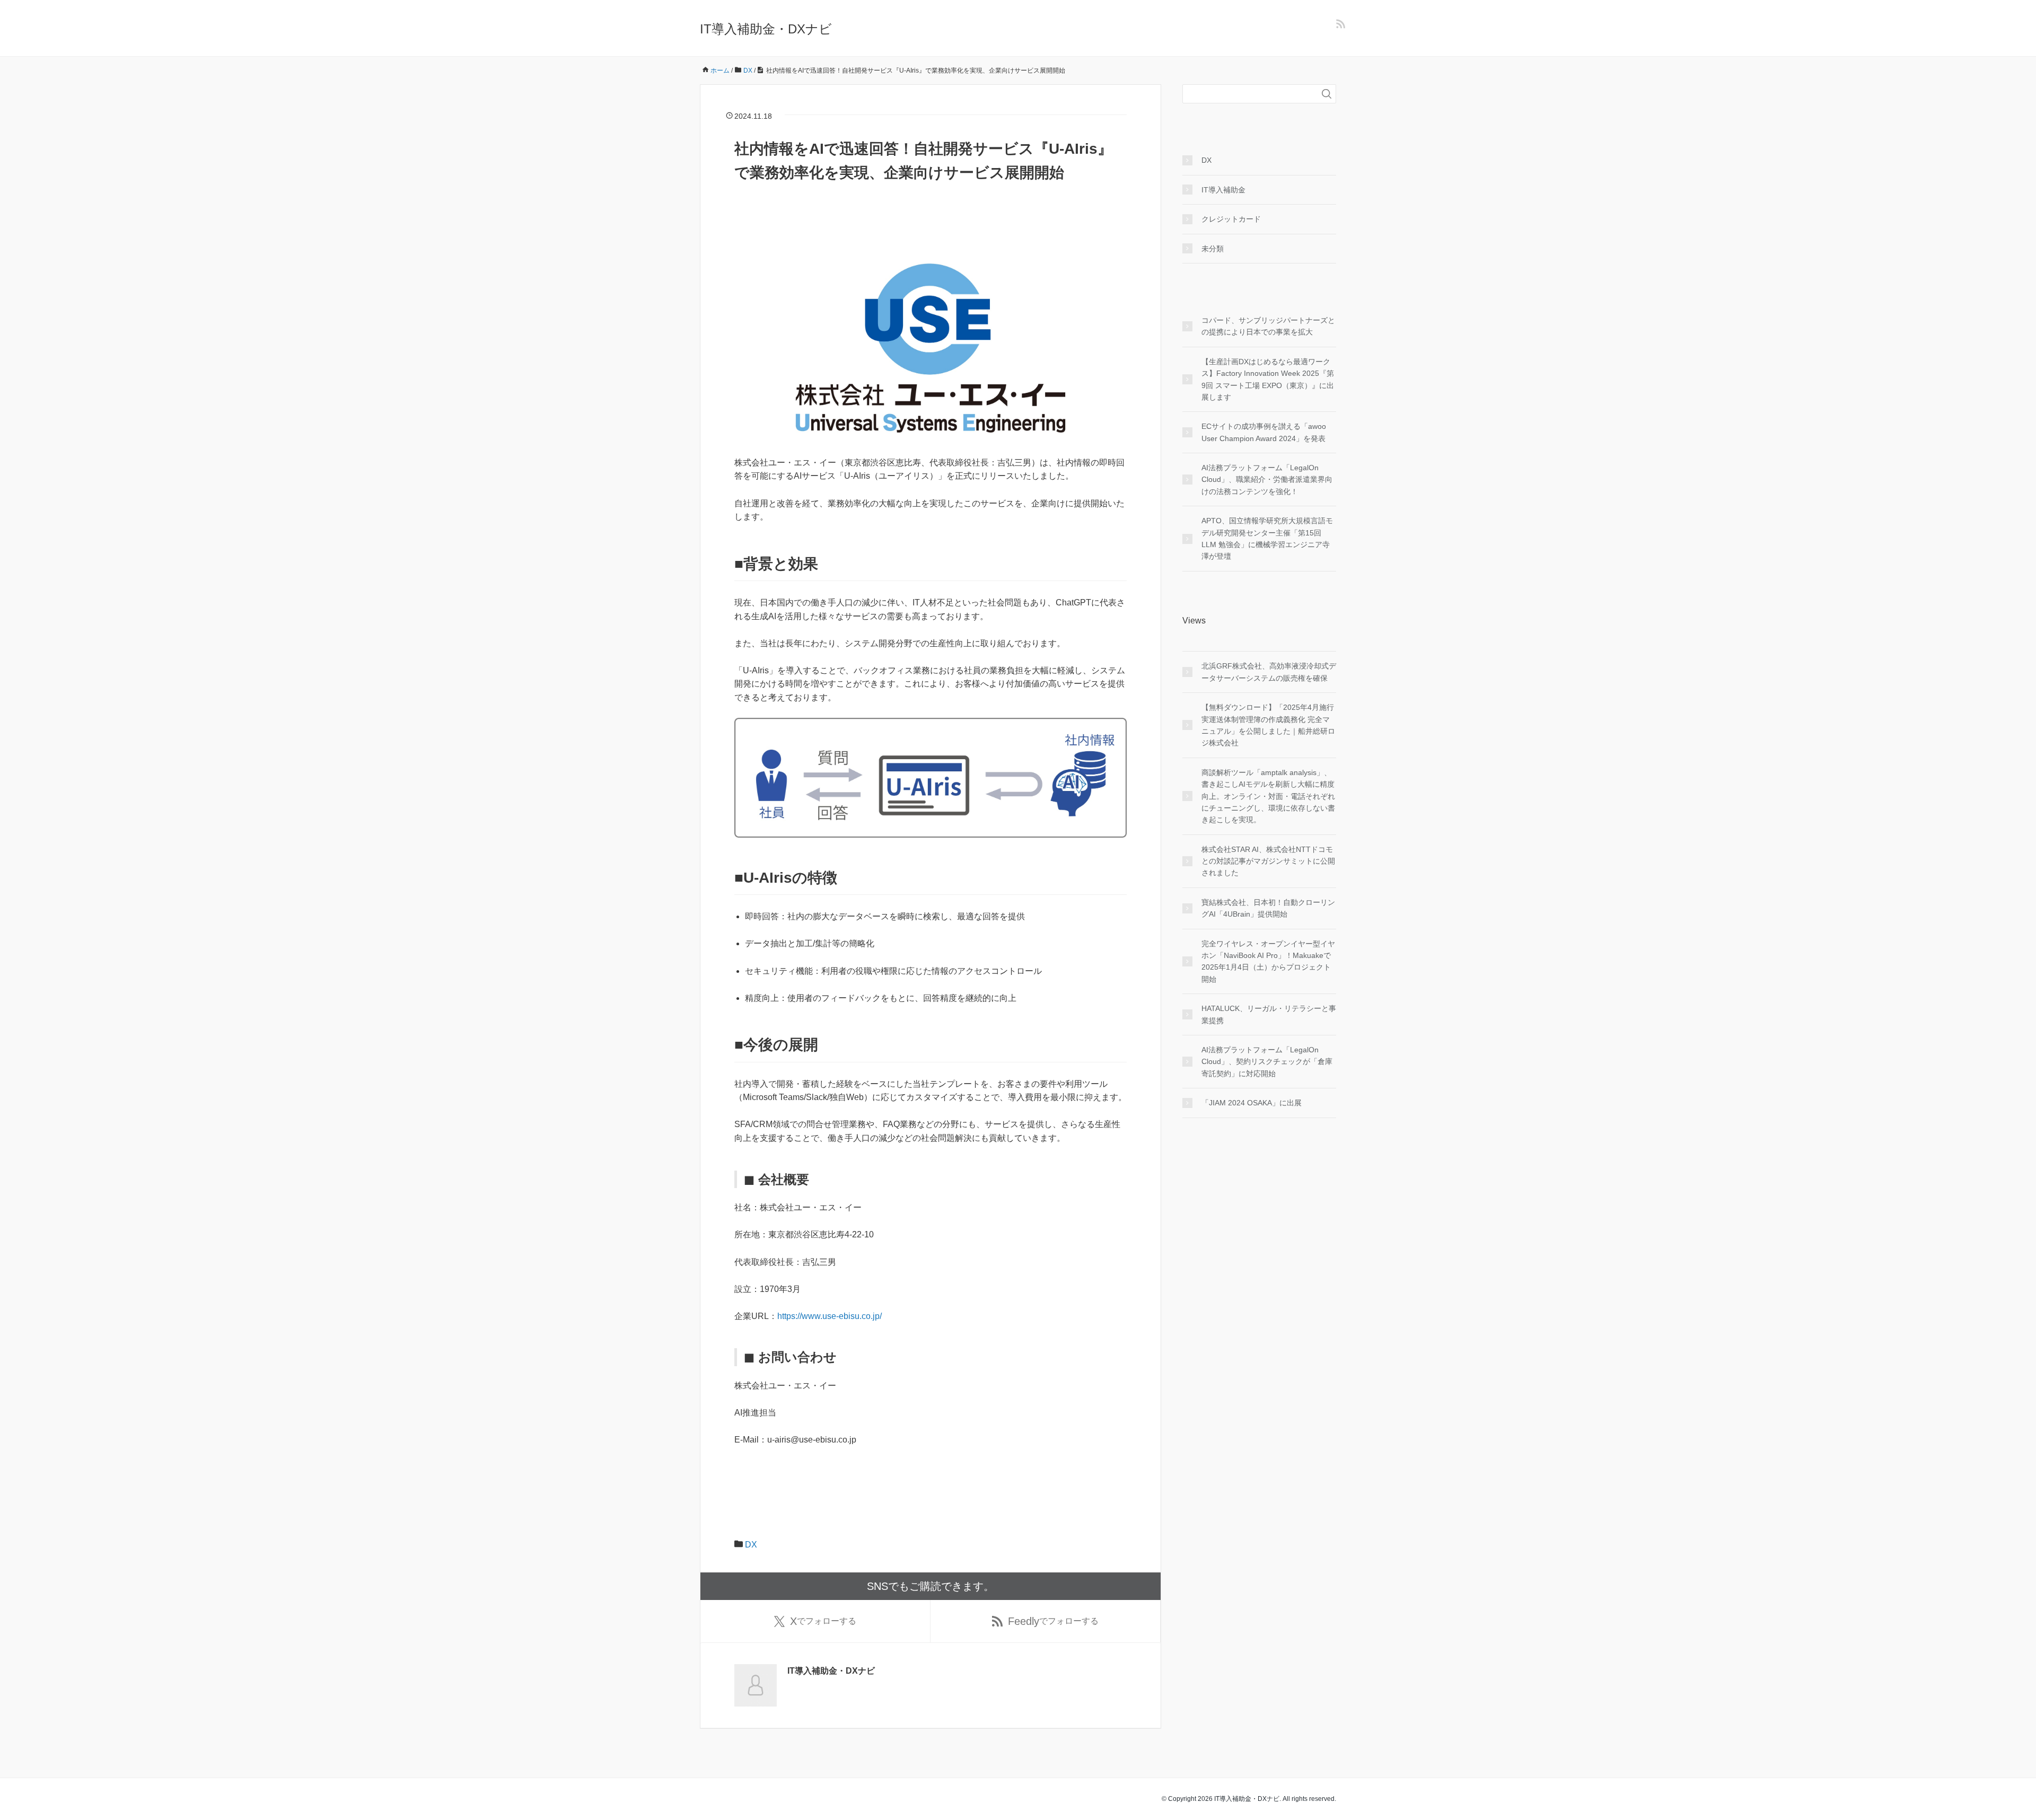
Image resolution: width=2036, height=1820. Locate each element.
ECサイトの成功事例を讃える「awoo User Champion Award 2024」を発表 (1264, 432)
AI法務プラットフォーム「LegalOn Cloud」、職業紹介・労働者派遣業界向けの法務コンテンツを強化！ (1267, 480)
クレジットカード (1231, 219)
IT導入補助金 (1223, 190)
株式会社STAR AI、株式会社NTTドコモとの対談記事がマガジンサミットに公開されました (1268, 861)
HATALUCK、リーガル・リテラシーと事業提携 (1269, 1014)
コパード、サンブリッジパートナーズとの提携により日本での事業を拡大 (1268, 326)
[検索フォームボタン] (1327, 94)
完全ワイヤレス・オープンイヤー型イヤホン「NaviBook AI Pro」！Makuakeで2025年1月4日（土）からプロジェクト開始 (1268, 961)
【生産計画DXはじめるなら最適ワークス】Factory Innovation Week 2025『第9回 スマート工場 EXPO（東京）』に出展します (1268, 379)
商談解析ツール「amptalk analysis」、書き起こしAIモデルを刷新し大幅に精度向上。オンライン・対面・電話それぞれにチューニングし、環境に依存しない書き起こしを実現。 (1268, 796)
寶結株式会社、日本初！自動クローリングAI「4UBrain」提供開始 (1268, 908)
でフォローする (823, 1621)
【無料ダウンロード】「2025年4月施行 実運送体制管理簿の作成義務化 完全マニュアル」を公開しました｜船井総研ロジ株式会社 (1268, 725)
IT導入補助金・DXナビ (766, 29)
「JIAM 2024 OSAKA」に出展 (1252, 1103)
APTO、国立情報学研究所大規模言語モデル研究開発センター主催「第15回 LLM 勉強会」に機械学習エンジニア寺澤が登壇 (1267, 538)
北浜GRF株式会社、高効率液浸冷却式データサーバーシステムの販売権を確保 (1269, 672)
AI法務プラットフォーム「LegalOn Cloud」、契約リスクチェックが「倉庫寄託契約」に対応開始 (1267, 1062)
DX (751, 1545)
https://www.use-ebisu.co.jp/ (830, 1316)
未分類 (1213, 249)
